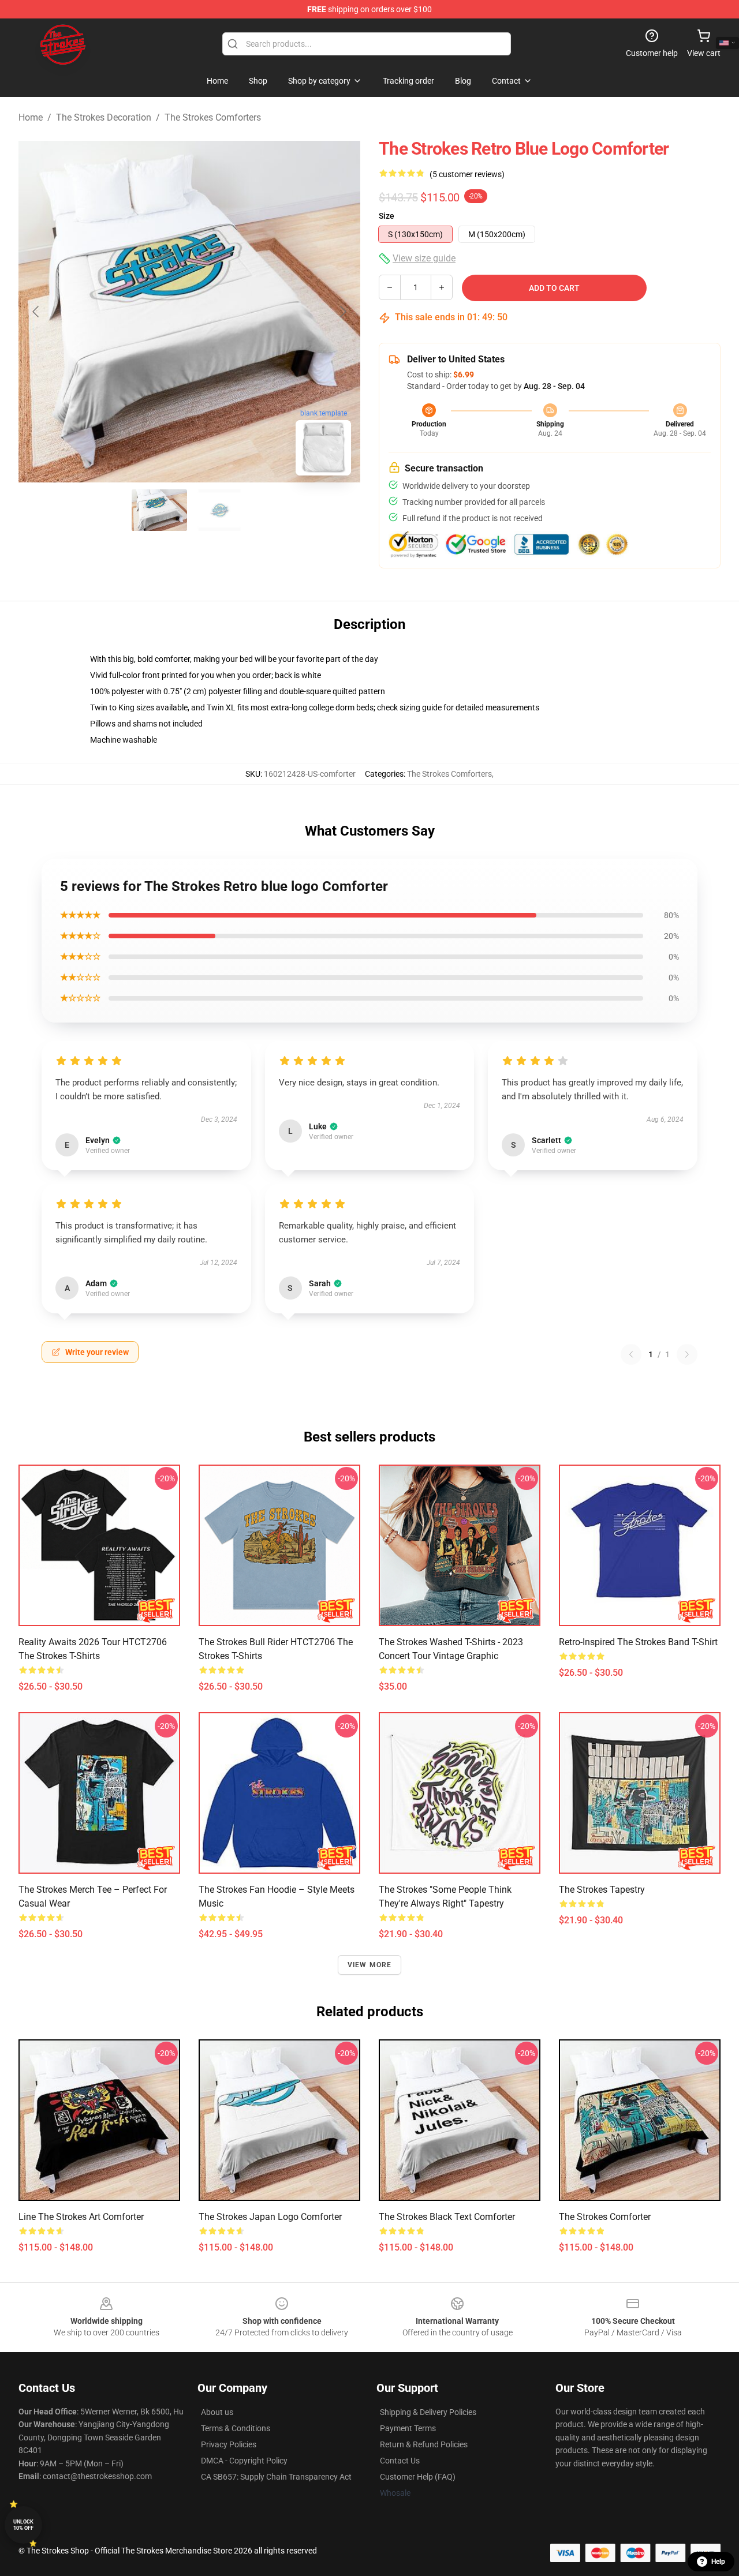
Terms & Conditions (236, 2428)
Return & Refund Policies (424, 2444)
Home (31, 117)
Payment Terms (408, 2428)
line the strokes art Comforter (81, 2217)
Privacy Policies (229, 2444)
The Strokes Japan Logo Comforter (270, 2217)
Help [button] (718, 2562)
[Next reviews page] (687, 1354)
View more (370, 1965)
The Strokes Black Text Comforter (447, 2217)
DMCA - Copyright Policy (244, 2461)
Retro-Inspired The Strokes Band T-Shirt (638, 1642)
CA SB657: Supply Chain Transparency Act (276, 2477)
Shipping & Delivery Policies (428, 2412)
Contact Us (400, 2461)
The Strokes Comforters (213, 117)
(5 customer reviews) (467, 174)
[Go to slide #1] (159, 510)
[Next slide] (342, 312)
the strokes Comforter (605, 2217)
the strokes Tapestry (602, 1890)
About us (217, 2412)
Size (387, 216)
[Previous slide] (36, 312)
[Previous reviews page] (631, 1354)
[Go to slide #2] (219, 510)
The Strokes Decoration (104, 117)
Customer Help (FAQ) (418, 2477)
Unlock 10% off (23, 2525)
